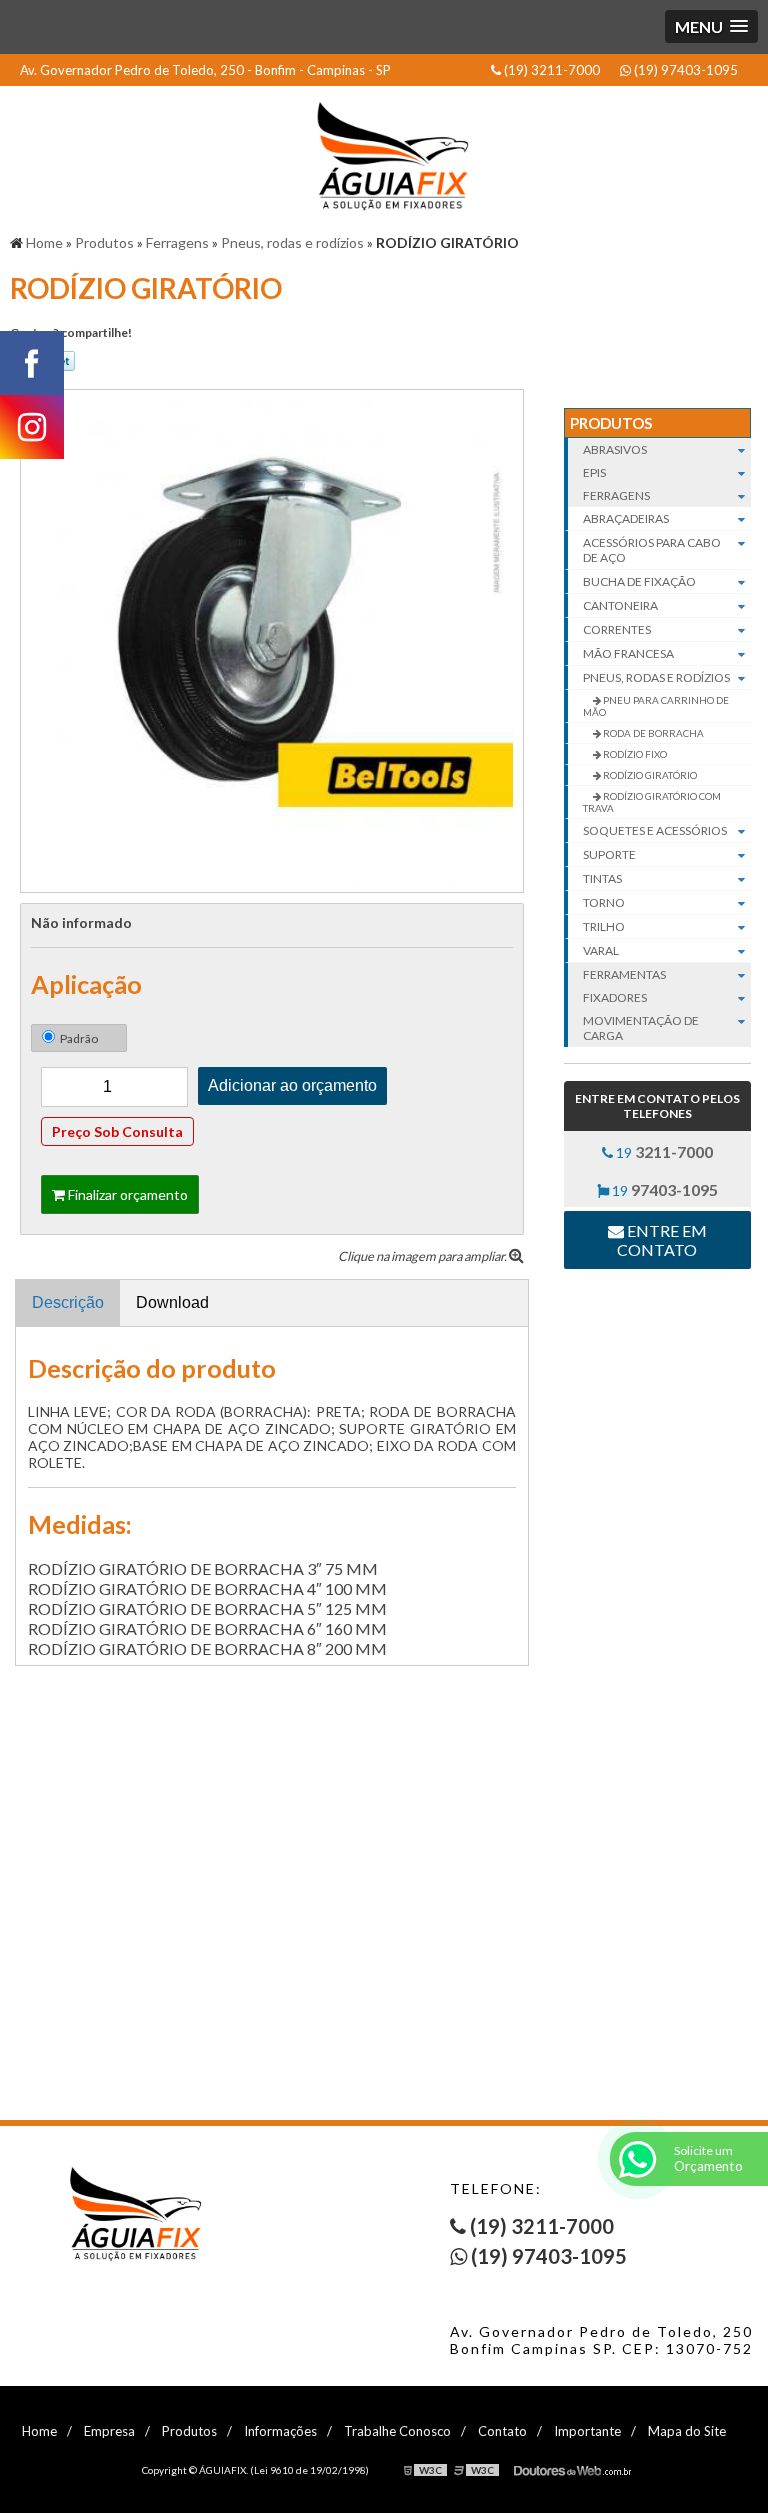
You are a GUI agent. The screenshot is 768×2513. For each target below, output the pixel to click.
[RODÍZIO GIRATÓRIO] (272, 638)
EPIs (594, 472)
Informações (280, 2431)
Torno (604, 902)
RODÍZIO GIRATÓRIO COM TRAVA (652, 802)
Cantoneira (620, 605)
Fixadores (615, 997)
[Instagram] (32, 427)
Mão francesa (628, 653)
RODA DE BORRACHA (652, 733)
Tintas (602, 878)
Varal (601, 950)
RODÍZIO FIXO (634, 754)
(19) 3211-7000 (550, 70)
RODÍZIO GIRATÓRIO (649, 775)
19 (663, 1151)
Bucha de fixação (639, 581)
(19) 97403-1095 (684, 70)
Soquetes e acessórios (655, 830)
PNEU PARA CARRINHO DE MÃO (656, 706)
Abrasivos (615, 449)
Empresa (109, 2431)
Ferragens (616, 495)
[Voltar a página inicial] (384, 150)
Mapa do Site (687, 2431)
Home (39, 2431)
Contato (502, 2431)
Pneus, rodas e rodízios (656, 677)
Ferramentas (624, 974)
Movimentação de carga (641, 1028)
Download (172, 1302)
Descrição (68, 1302)
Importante (587, 2431)
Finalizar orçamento (126, 1194)
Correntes (617, 629)
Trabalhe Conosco (397, 2431)
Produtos (611, 423)
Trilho (604, 926)
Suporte (609, 854)
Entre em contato (662, 1240)
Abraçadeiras (626, 518)
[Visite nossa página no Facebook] (32, 363)
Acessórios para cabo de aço (652, 550)
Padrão (79, 1038)
